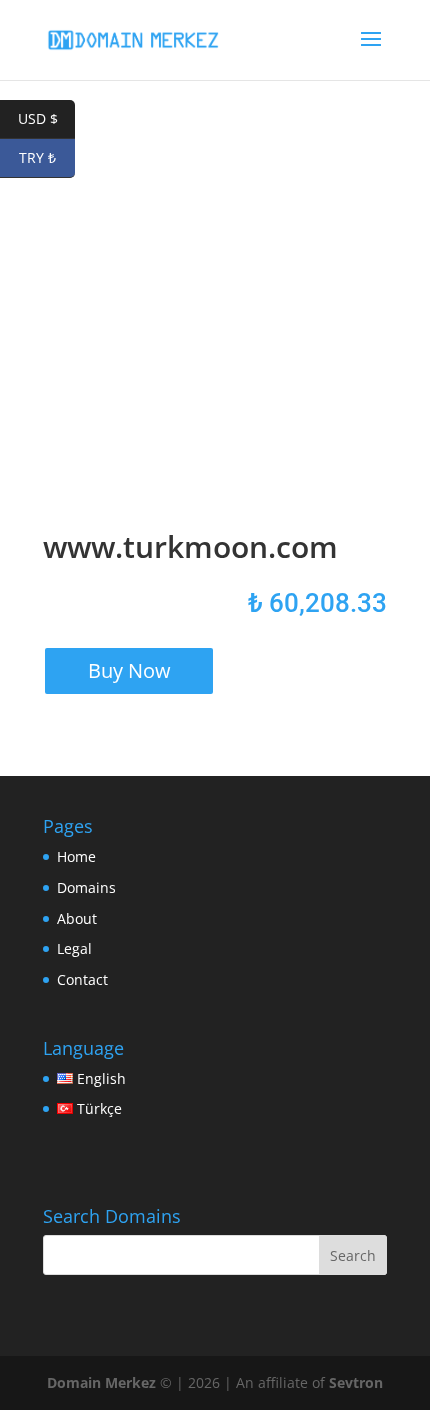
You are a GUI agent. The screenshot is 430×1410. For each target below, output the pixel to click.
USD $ (46, 118)
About (77, 918)
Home (76, 856)
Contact (82, 979)
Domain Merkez (101, 1382)
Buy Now (129, 670)
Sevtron (356, 1382)
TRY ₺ (47, 157)
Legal (74, 948)
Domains (86, 887)
